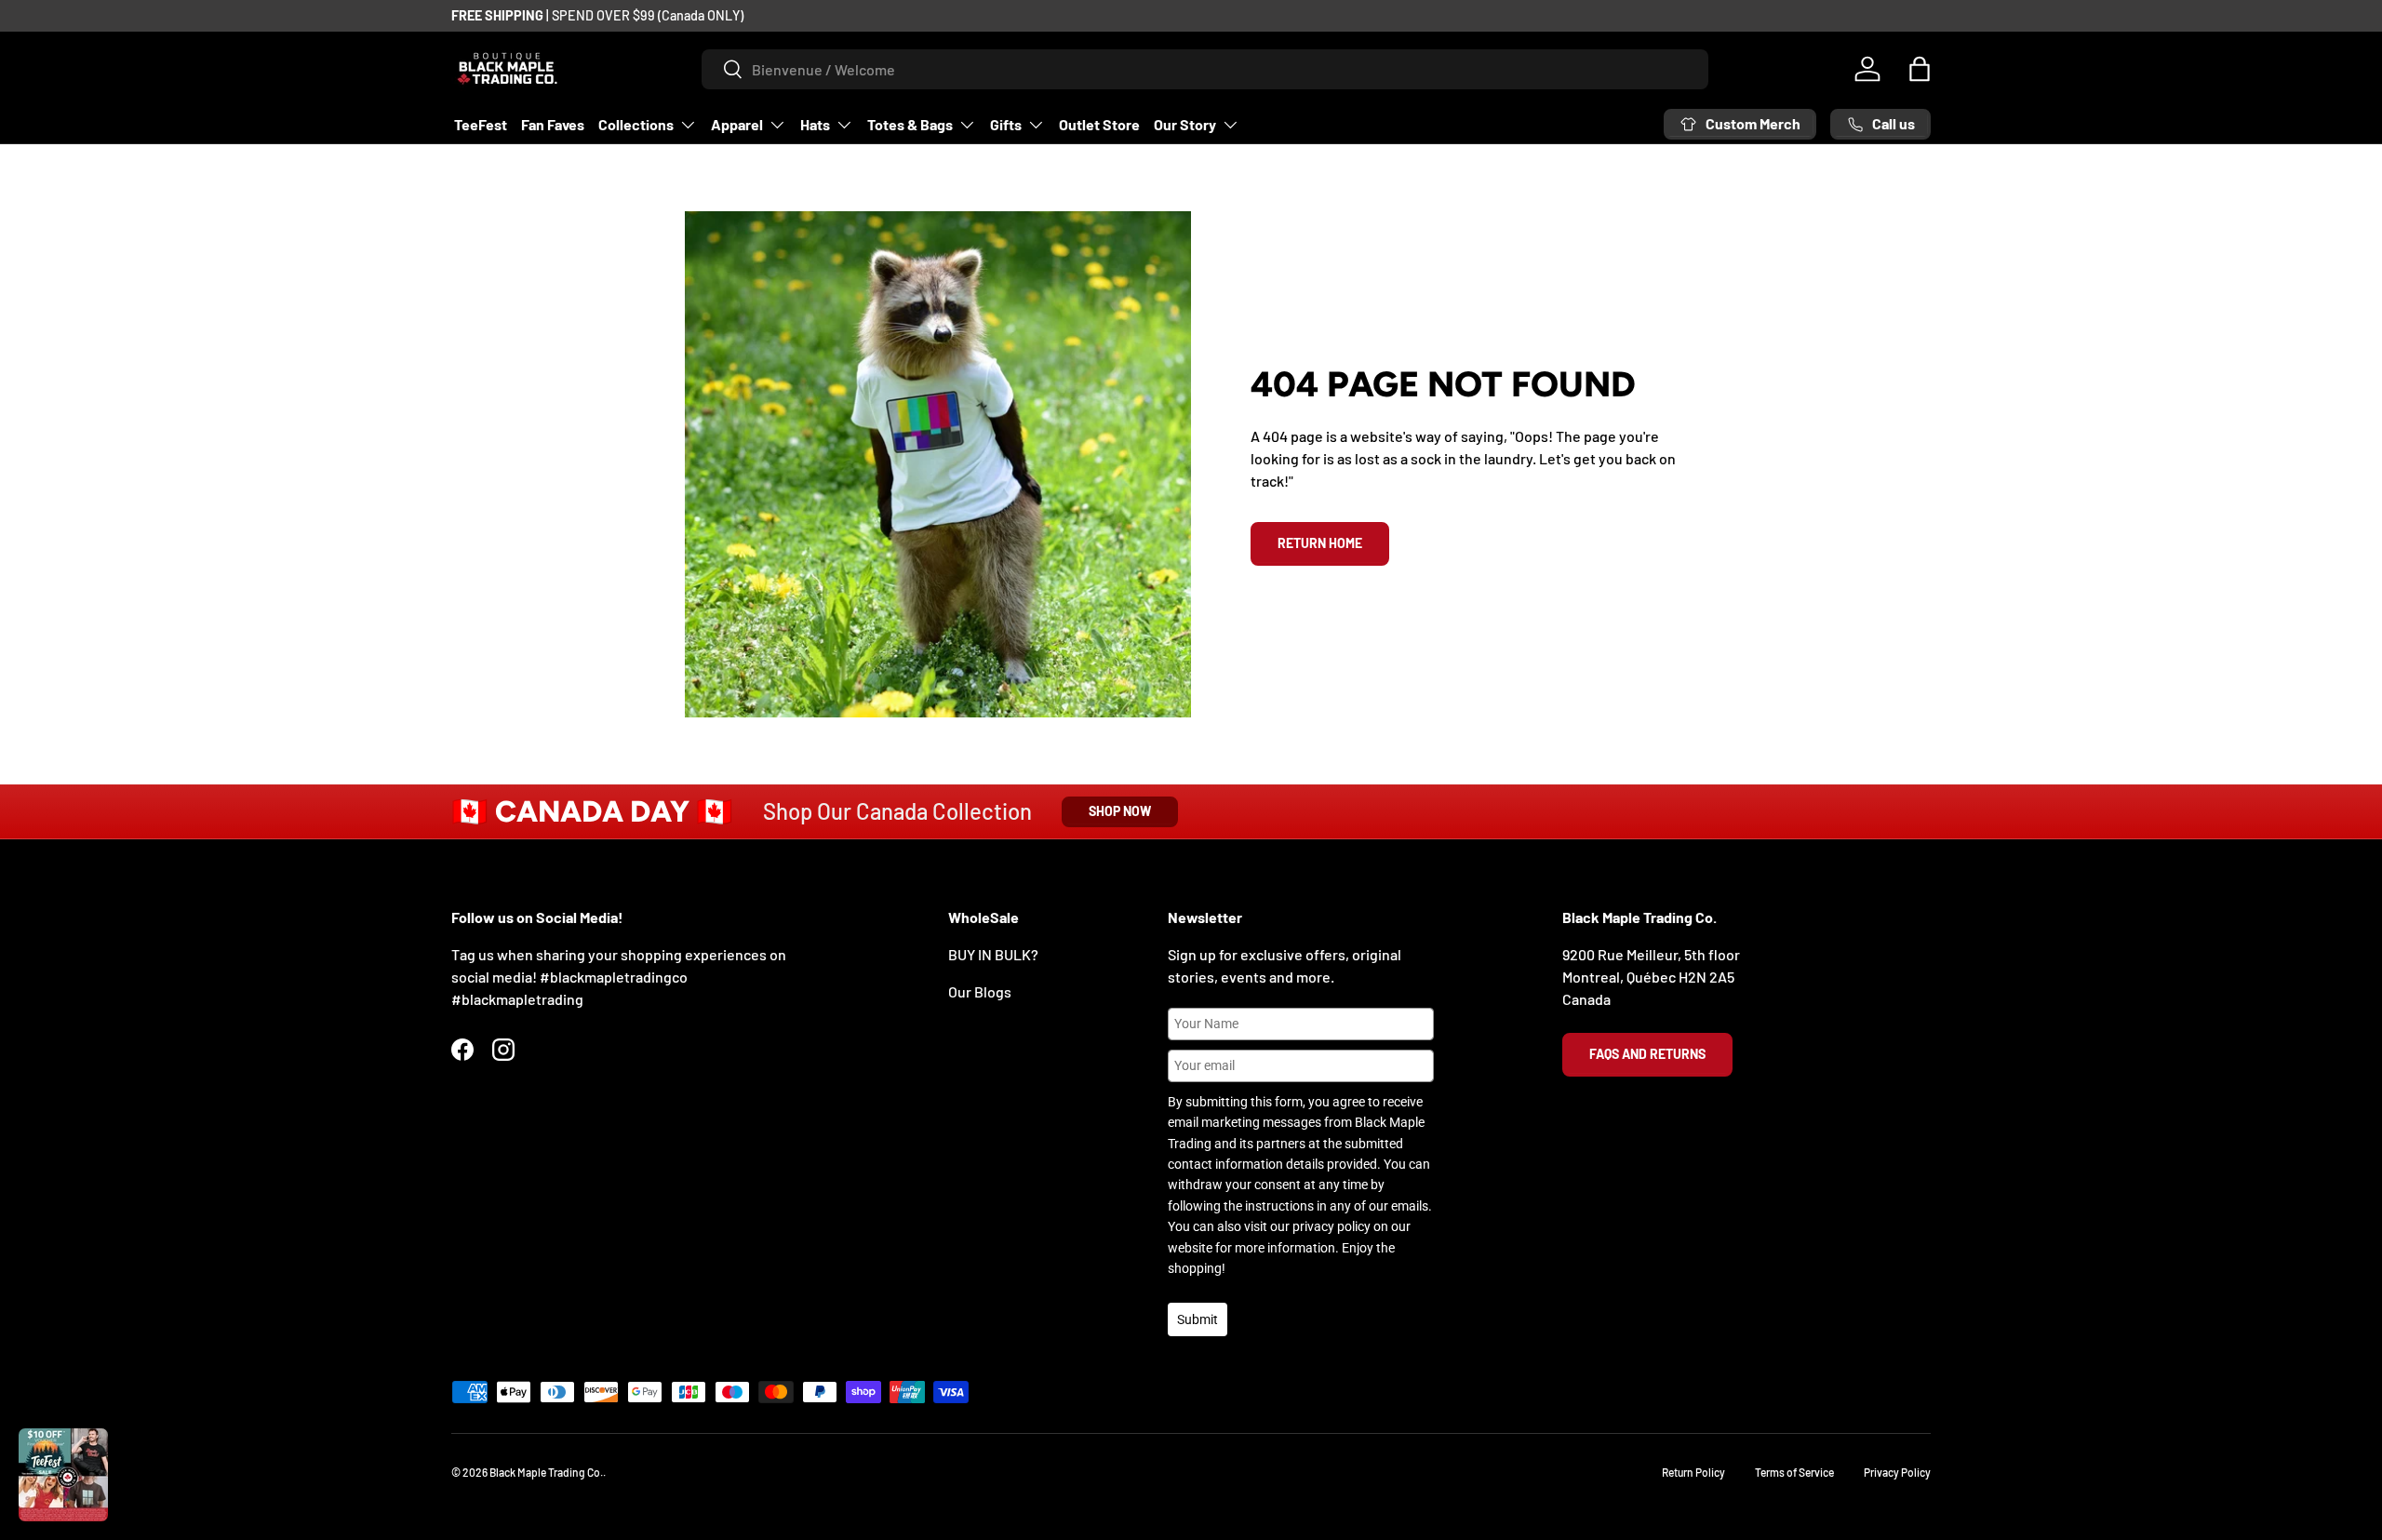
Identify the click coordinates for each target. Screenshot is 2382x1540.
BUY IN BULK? (993, 954)
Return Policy (1693, 1472)
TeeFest (481, 124)
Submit (1198, 1319)
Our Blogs (980, 991)
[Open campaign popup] (63, 1475)
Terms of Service (1794, 1472)
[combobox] (1205, 69)
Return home (1320, 543)
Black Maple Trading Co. (546, 1472)
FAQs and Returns (1647, 1054)
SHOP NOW (1120, 811)
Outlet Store (1099, 124)
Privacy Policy (1897, 1472)
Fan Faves (553, 124)
